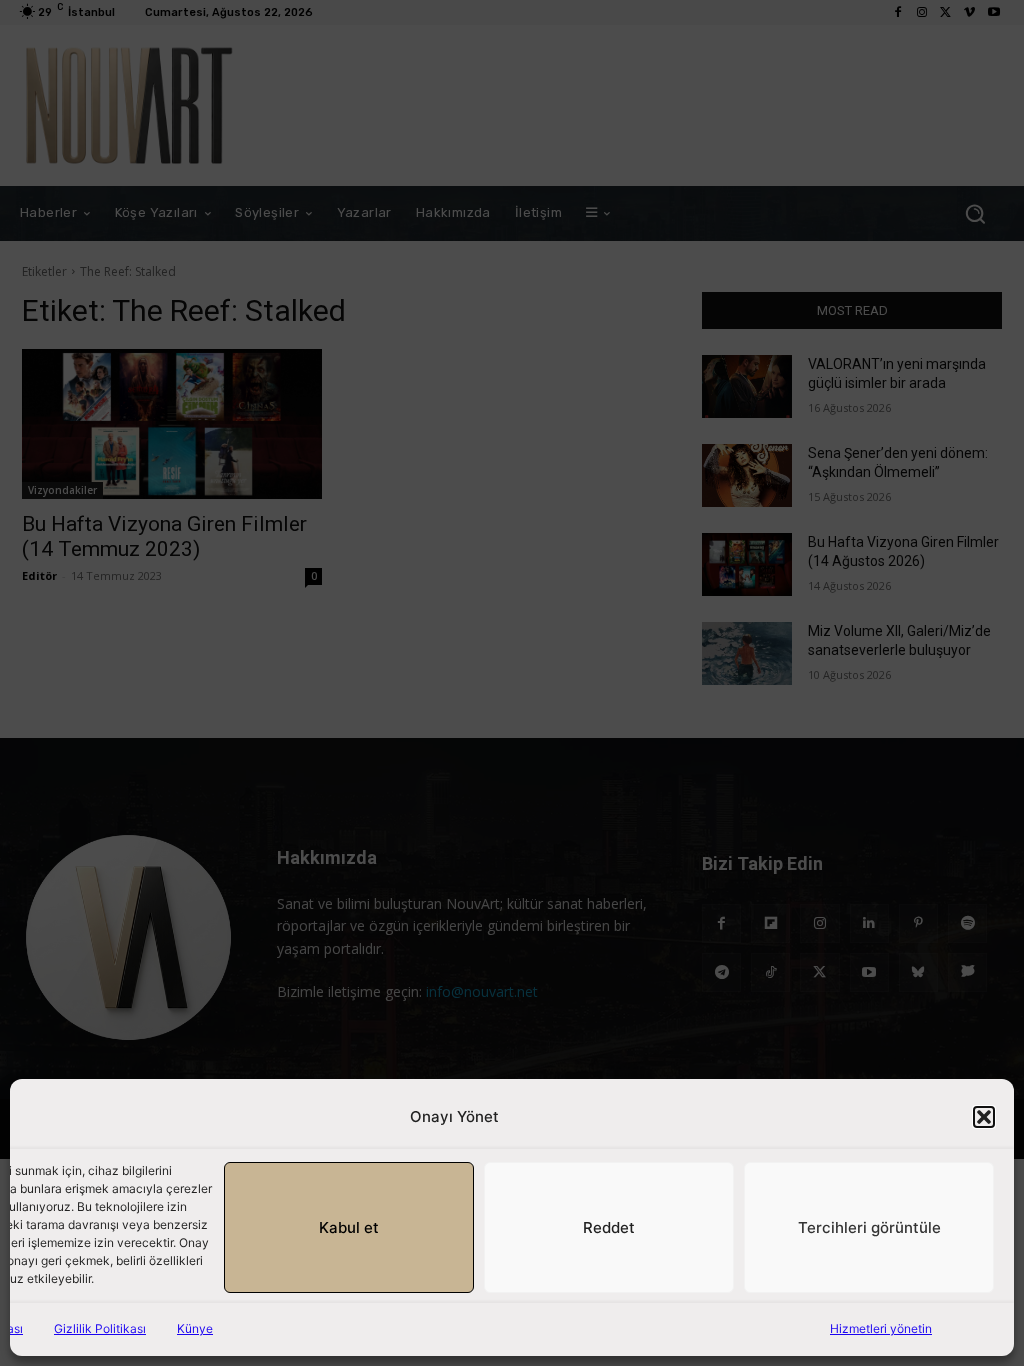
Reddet (609, 1227)
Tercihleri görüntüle (869, 1227)
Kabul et (349, 1227)
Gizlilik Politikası (100, 1328)
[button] (984, 1117)
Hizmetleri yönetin (881, 1328)
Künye (195, 1328)
